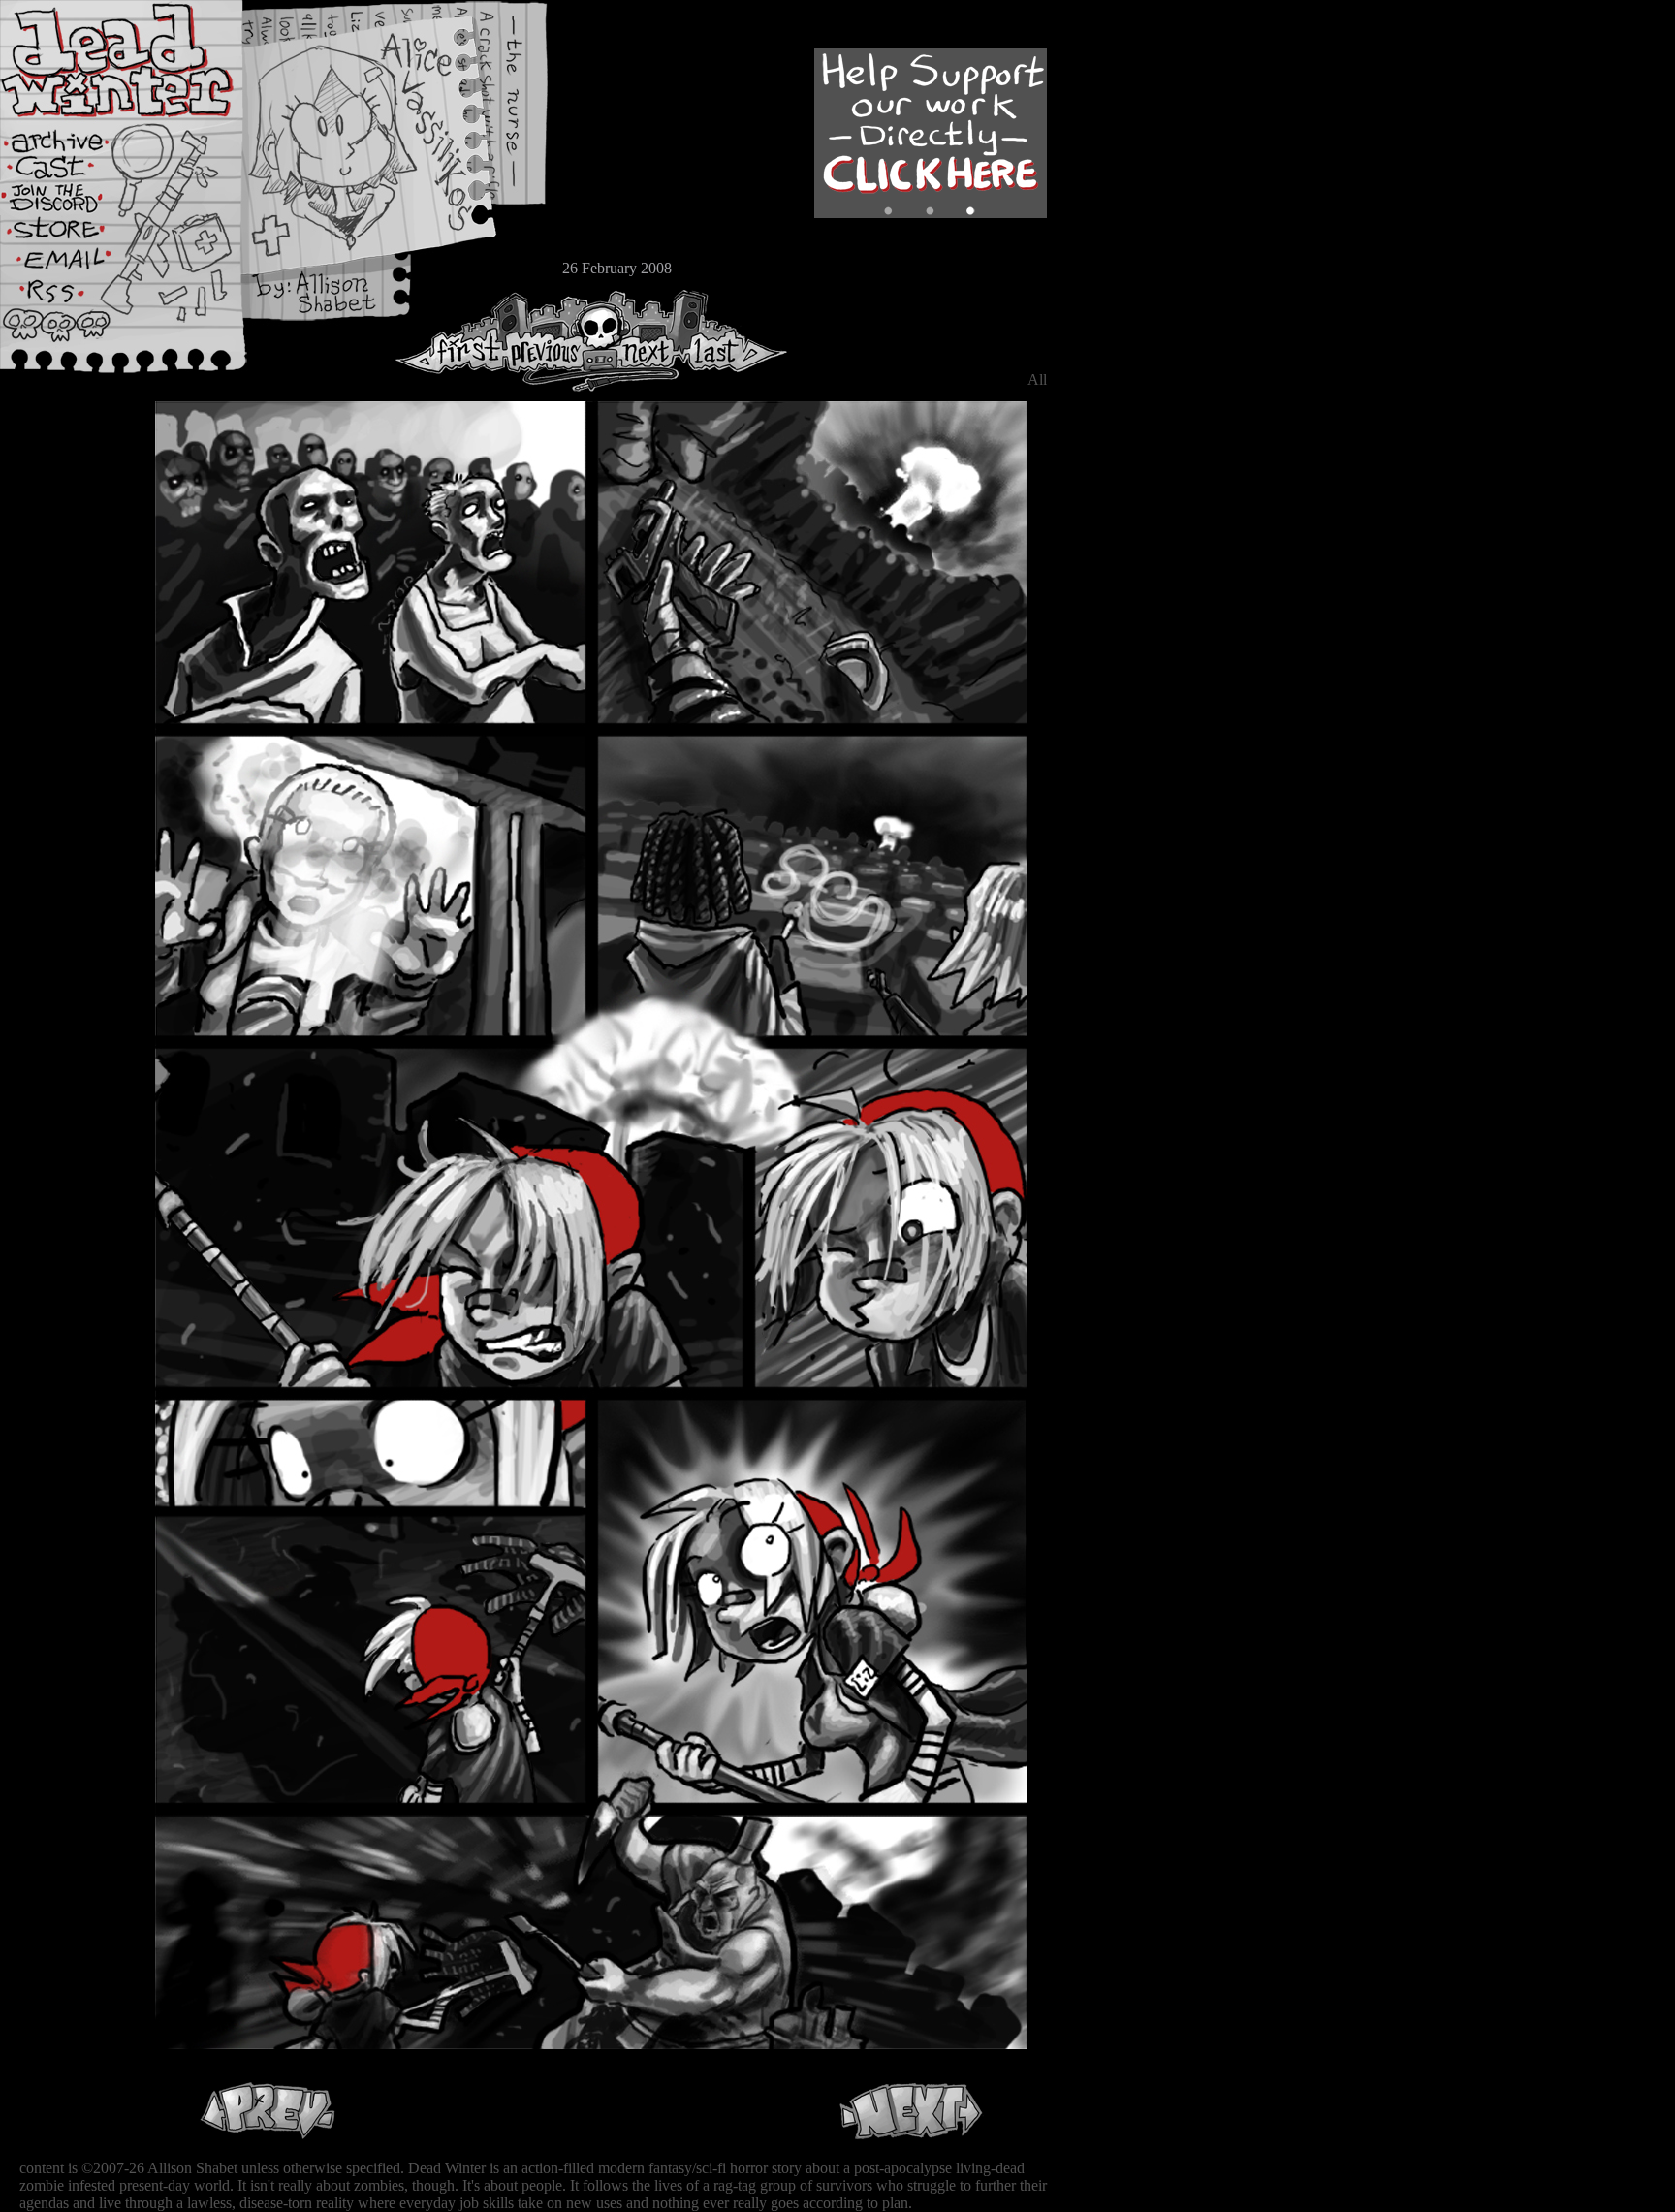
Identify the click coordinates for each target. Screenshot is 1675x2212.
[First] (450, 341)
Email (73, 266)
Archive (73, 139)
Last (734, 341)
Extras (73, 205)
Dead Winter (145, 61)
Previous (553, 341)
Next (641, 341)
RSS (73, 301)
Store (73, 235)
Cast (73, 172)
